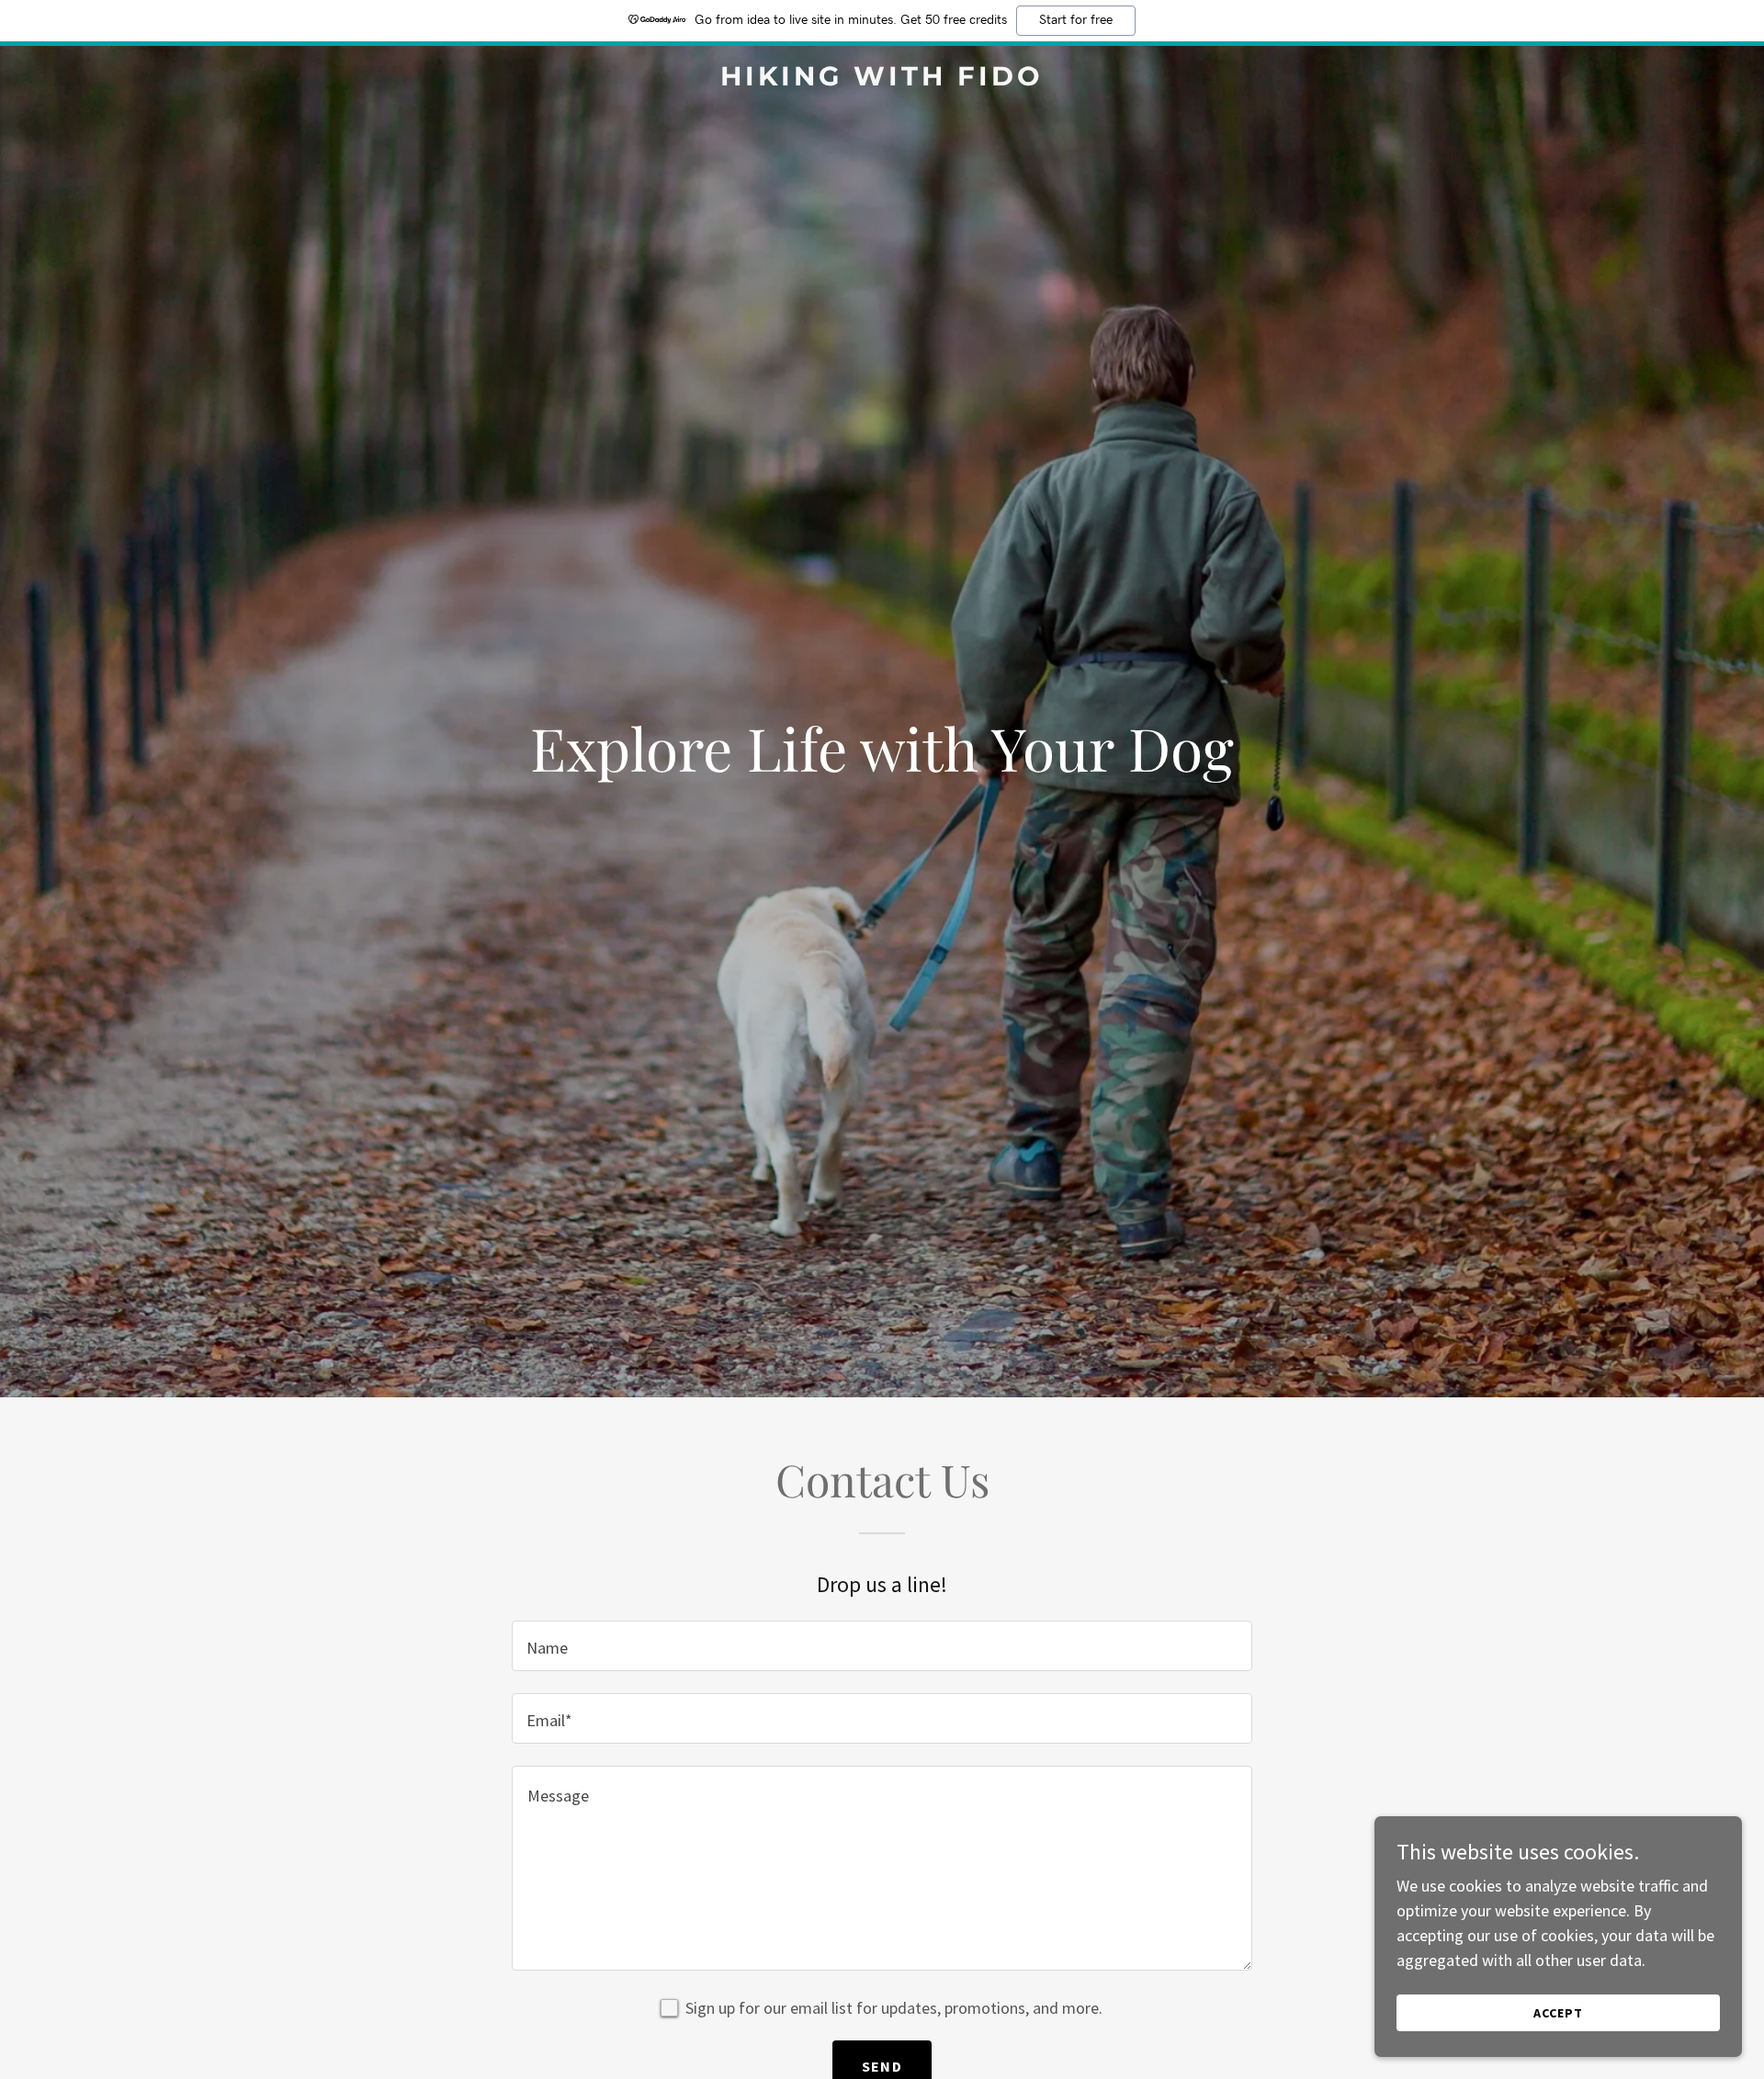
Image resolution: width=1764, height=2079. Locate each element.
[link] (882, 79)
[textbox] (882, 1646)
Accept (1558, 2013)
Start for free (1076, 20)
